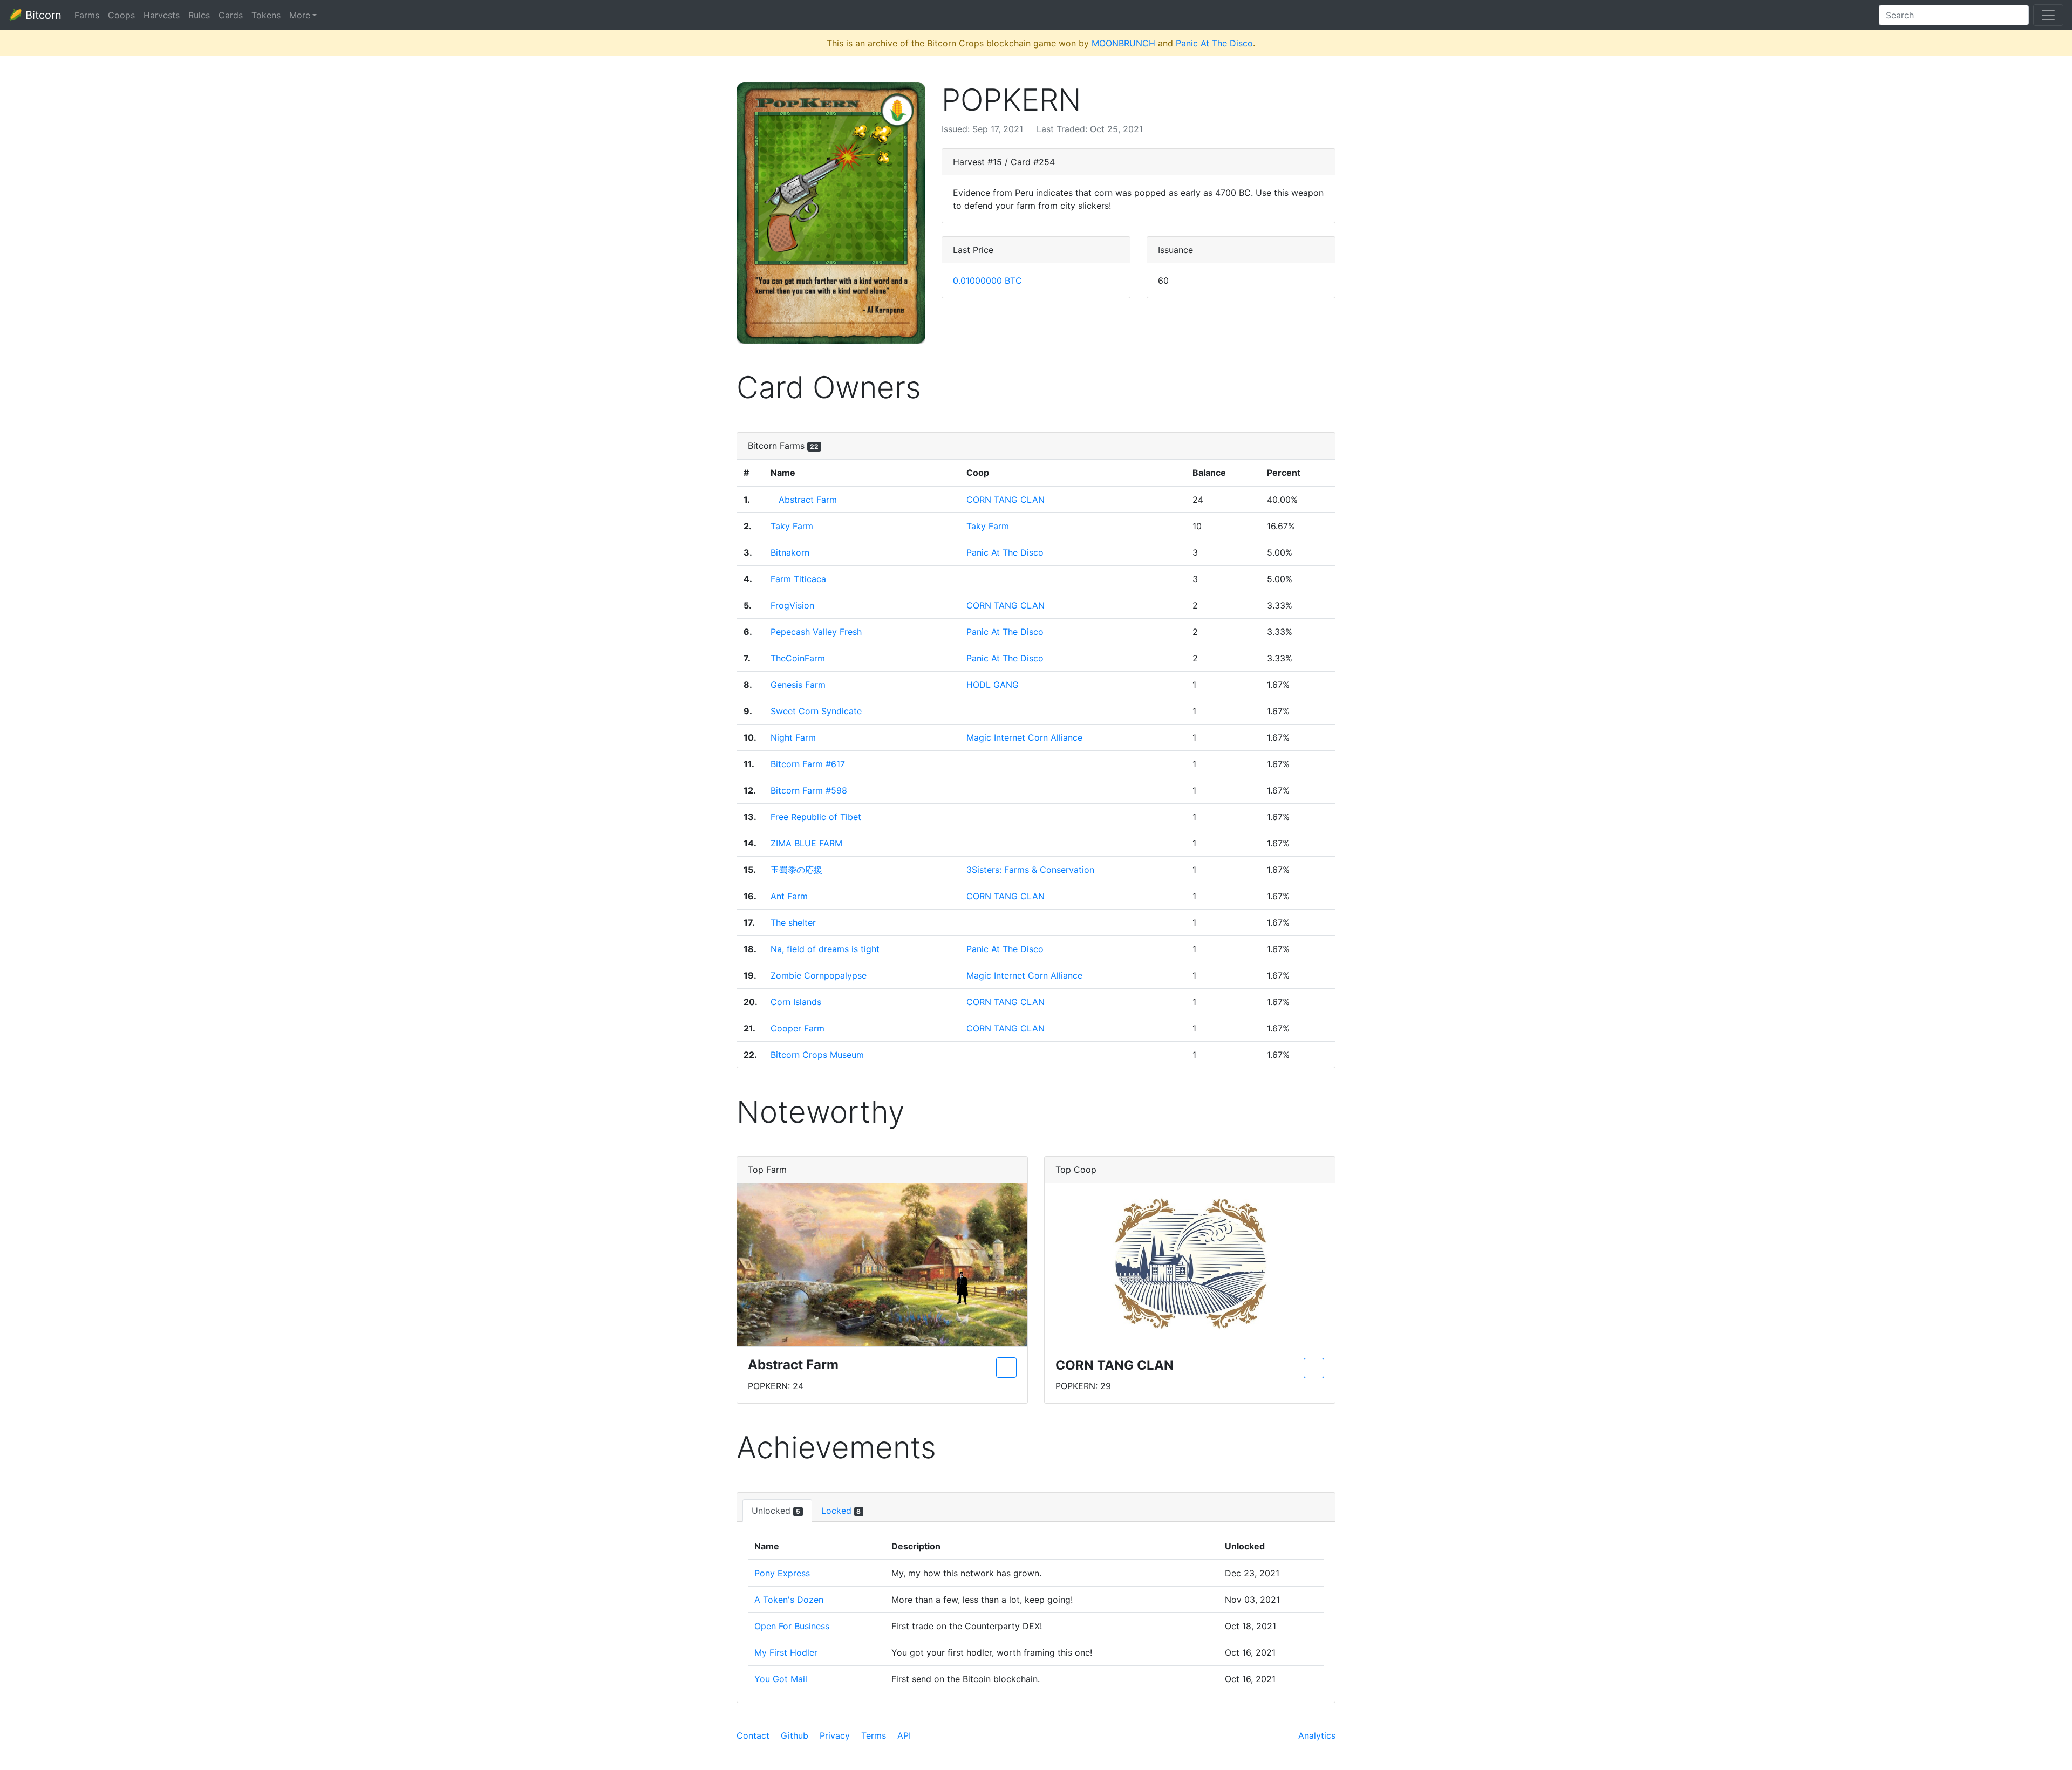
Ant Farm (789, 896)
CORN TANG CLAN (1006, 500)
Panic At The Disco (1214, 43)
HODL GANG (993, 685)
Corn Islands (796, 1002)
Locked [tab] (841, 1511)
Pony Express (782, 1573)
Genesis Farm (798, 685)
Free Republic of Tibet (816, 817)
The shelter (793, 922)
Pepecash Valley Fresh (816, 632)
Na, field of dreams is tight (825, 949)
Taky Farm (792, 526)
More (300, 15)
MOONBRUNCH (1123, 43)
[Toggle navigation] (2048, 15)
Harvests (162, 15)
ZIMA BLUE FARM (806, 843)
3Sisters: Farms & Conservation (1030, 870)
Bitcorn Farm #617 (808, 764)
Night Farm (793, 737)
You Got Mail (781, 1679)
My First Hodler (786, 1652)
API (904, 1735)
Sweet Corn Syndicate (816, 711)
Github (795, 1735)
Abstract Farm (808, 500)
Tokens (266, 15)
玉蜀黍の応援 (796, 870)
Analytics (1317, 1735)
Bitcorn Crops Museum (817, 1055)
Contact (753, 1735)
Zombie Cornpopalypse (819, 975)
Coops (121, 15)
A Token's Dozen (789, 1600)
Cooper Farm (798, 1028)
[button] (831, 213)
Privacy (835, 1735)
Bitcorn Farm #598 (809, 790)
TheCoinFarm (798, 658)
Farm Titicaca (798, 579)
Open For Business (792, 1626)
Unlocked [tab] (776, 1511)
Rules (199, 15)
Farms (87, 15)
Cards (231, 15)
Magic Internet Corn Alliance (1024, 737)
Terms (874, 1735)
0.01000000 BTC (987, 281)
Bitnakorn (790, 552)
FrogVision (792, 605)
